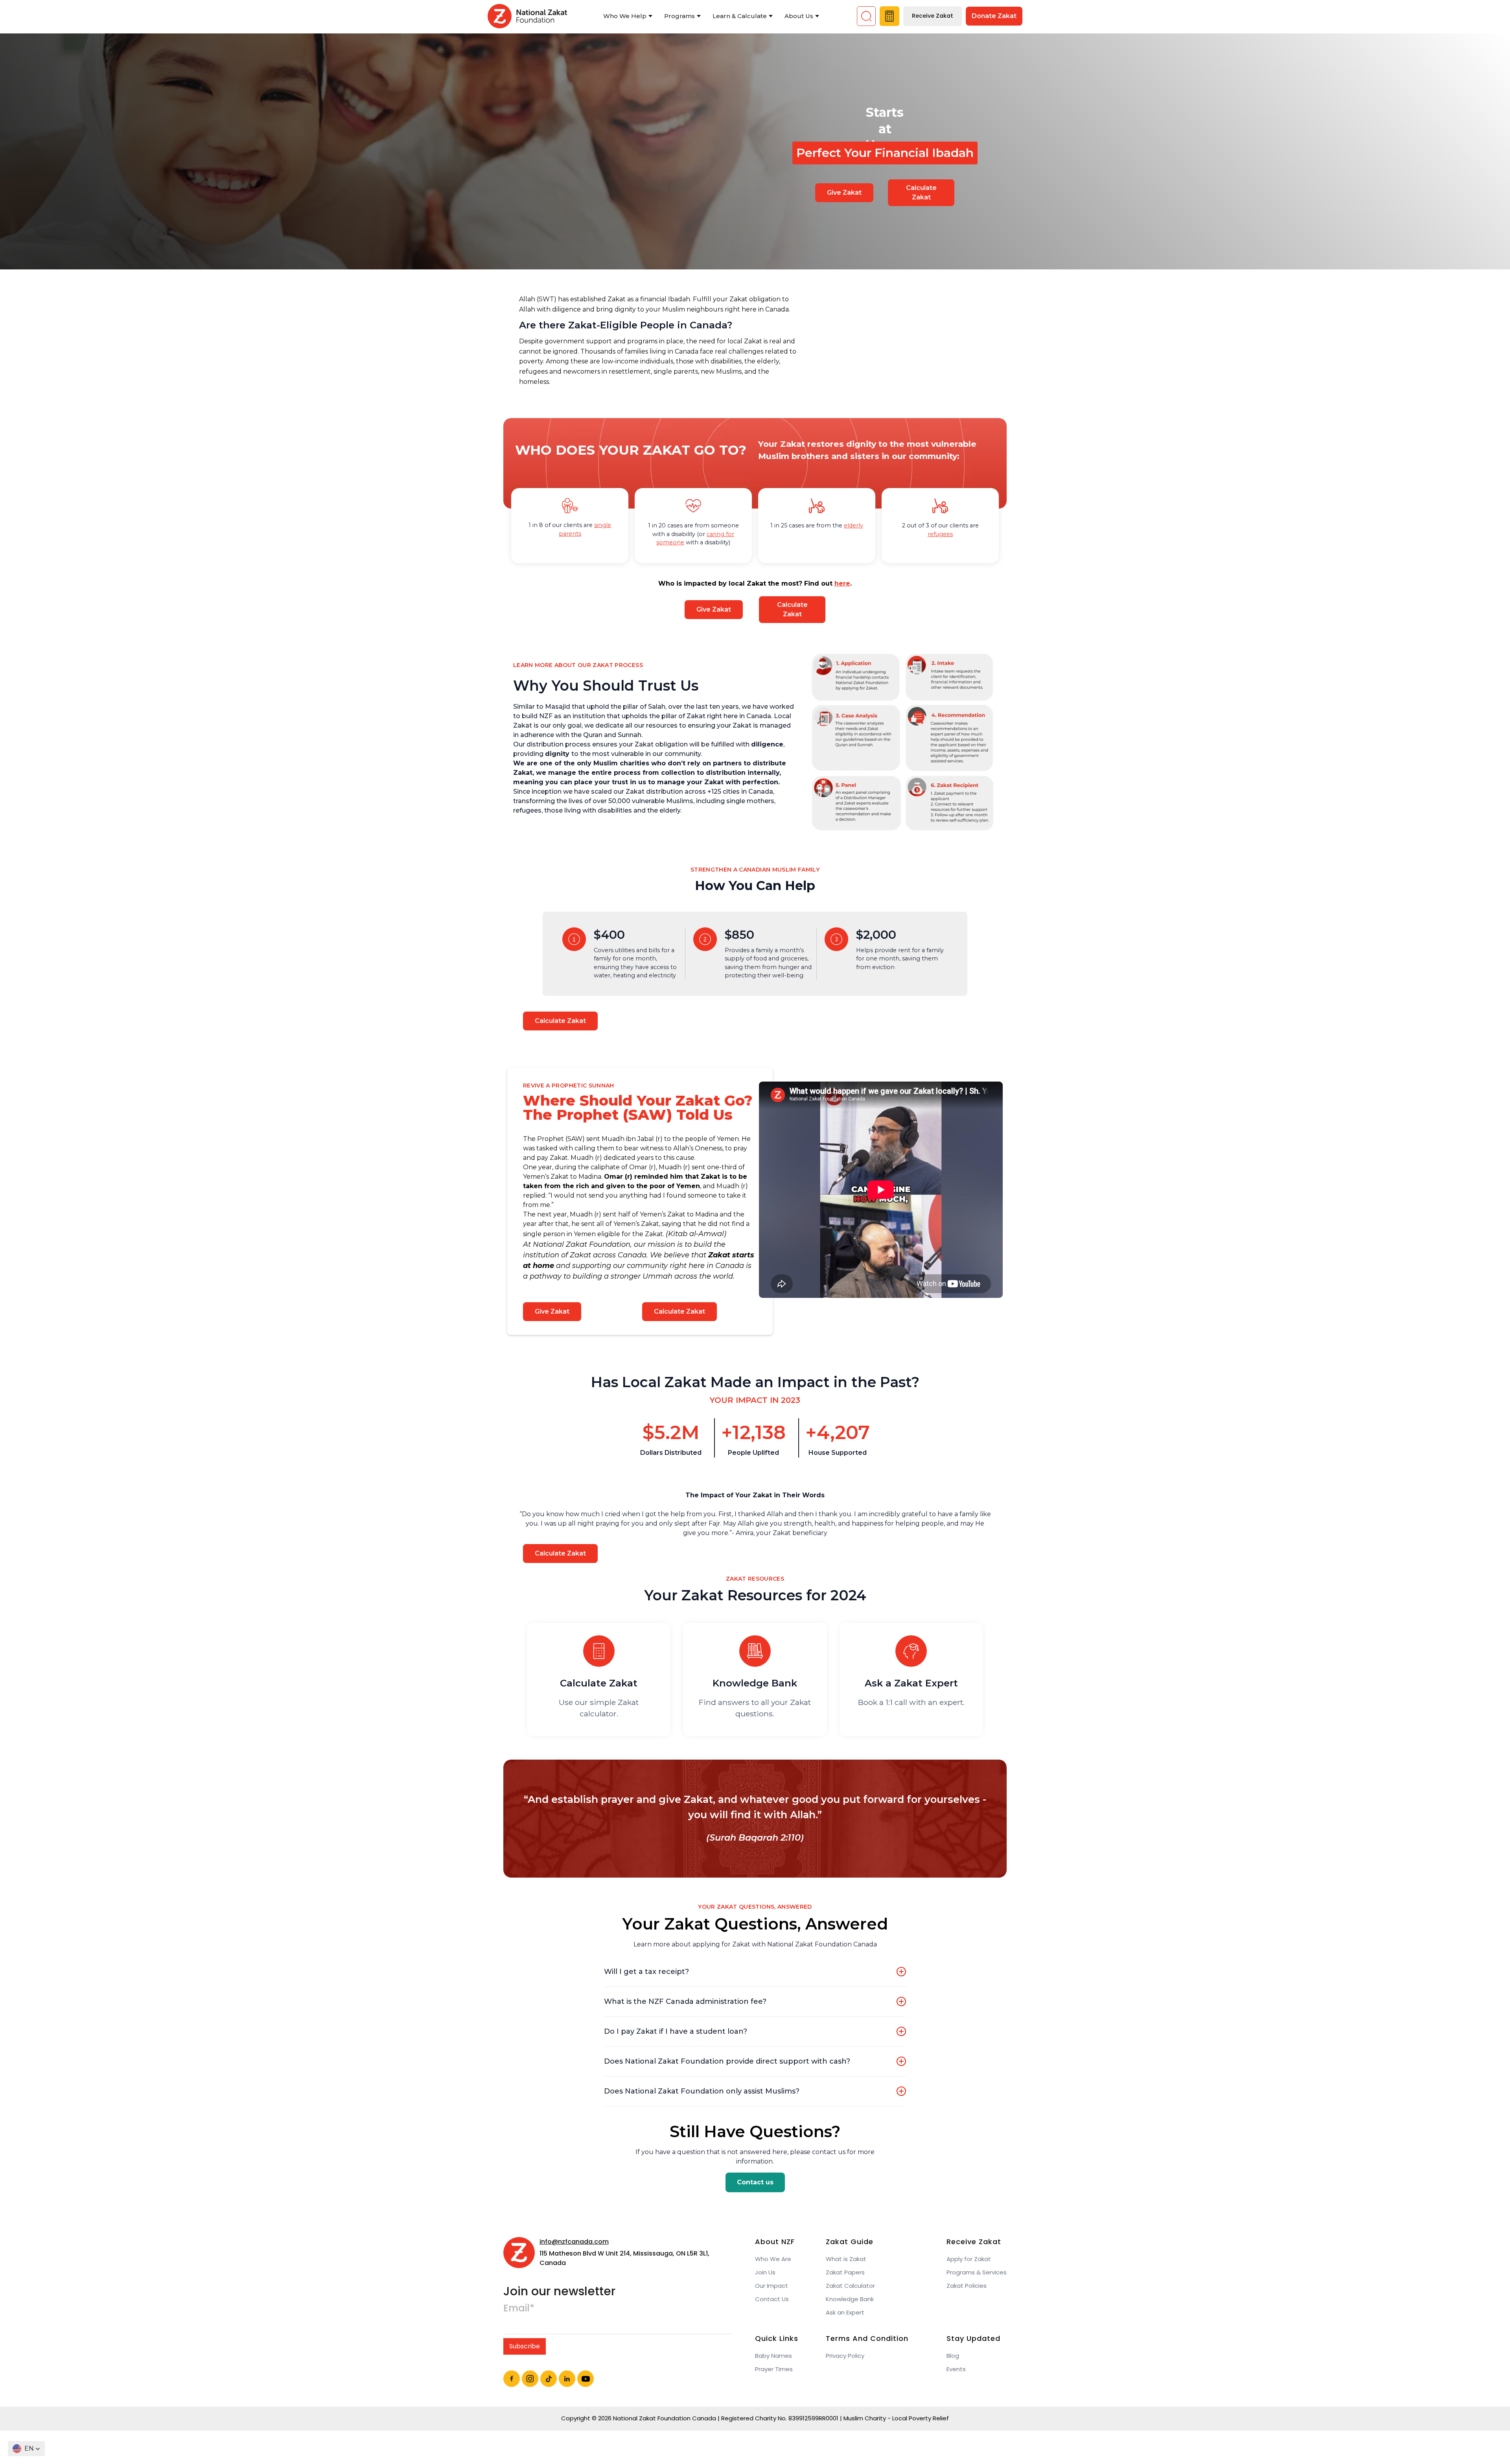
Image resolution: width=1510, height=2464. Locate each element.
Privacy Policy (845, 2356)
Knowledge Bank (850, 2299)
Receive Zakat (933, 16)
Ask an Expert (845, 2313)
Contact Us (772, 2299)
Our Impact (772, 2286)
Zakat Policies (967, 2286)
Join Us (765, 2272)
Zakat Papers (845, 2272)
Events (956, 2369)
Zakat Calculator (850, 2286)
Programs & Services (977, 2272)
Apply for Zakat (969, 2259)
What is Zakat (846, 2259)
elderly (854, 525)
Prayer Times (774, 2369)
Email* (519, 2308)
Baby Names (773, 2356)
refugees (940, 534)
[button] (628, 16)
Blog (953, 2356)
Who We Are (773, 2259)
